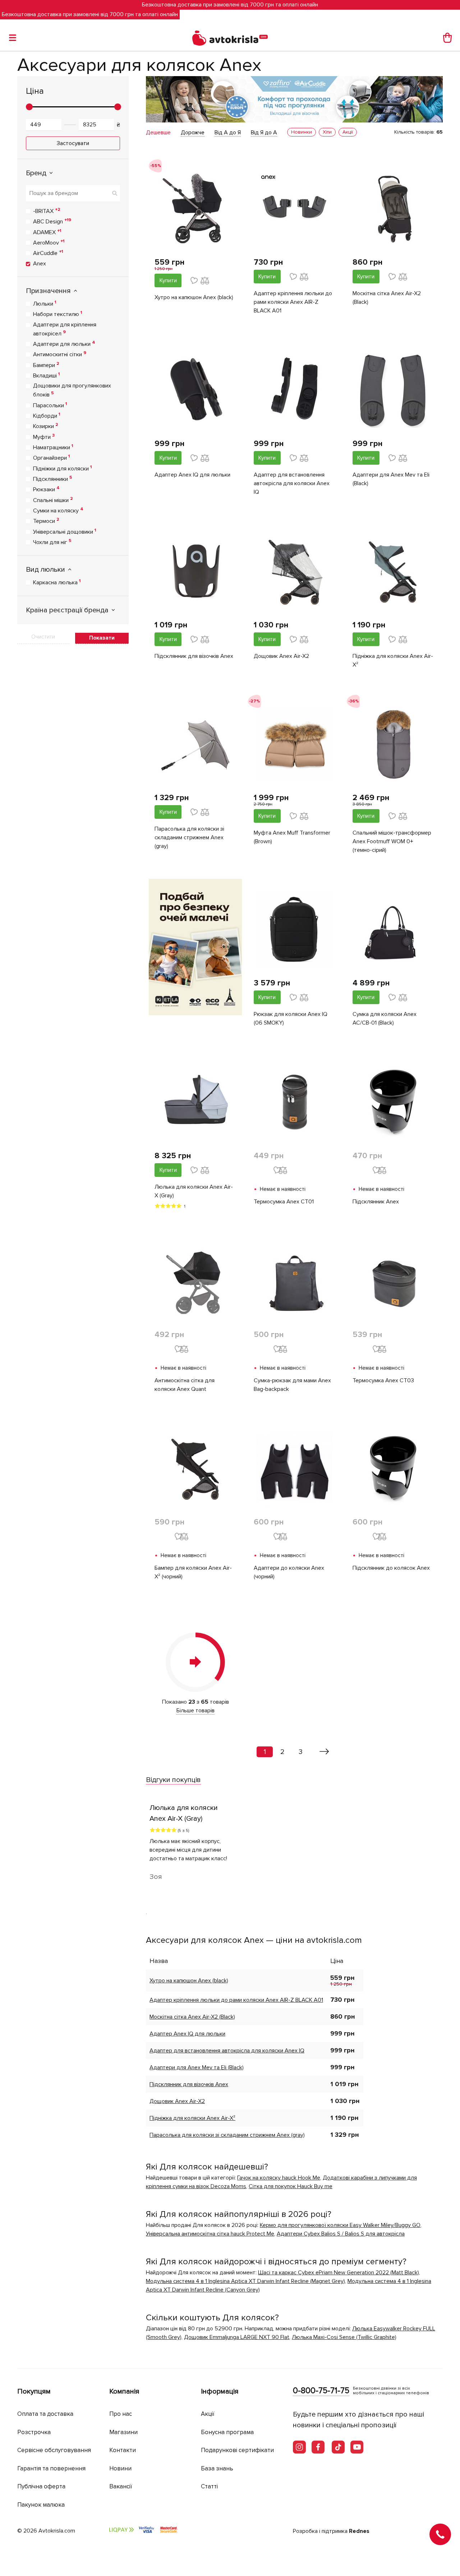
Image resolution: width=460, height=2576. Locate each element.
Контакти (123, 2450)
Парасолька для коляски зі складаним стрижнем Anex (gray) (189, 837)
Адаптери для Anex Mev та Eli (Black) (391, 479)
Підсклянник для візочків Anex (194, 656)
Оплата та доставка (45, 2414)
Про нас (121, 2414)
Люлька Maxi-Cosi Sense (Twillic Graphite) (344, 2337)
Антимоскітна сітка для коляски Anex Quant (185, 1385)
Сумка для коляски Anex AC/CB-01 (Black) (385, 1018)
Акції (208, 2414)
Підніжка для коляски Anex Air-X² (393, 660)
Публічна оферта (41, 2486)
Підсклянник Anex (376, 1202)
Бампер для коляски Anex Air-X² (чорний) (193, 1572)
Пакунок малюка (41, 2505)
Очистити (43, 637)
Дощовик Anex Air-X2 (281, 656)
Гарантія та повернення (51, 2468)
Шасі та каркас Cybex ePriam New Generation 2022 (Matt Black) (339, 2273)
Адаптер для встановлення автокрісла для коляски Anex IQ (292, 483)
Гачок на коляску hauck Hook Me (279, 2178)
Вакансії (121, 2486)
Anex (40, 264)
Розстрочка (34, 2432)
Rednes (359, 2531)
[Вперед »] (324, 1752)
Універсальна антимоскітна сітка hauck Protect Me (210, 2234)
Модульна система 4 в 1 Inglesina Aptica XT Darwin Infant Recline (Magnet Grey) (245, 2281)
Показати (102, 638)
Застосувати (73, 143)
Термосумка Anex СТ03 (383, 1380)
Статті (209, 2486)
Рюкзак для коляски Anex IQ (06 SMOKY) (291, 1018)
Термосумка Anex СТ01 (284, 1202)
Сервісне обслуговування (54, 2450)
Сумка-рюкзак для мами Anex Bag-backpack (292, 1385)
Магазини (123, 2432)
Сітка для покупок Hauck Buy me (291, 2186)
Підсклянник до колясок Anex (391, 1568)
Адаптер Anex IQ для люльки (192, 475)
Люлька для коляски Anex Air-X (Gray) (194, 1191)
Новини (120, 2468)
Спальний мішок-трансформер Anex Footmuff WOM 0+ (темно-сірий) (392, 841)
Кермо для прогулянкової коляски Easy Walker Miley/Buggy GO (340, 2225)
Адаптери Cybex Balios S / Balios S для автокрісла (341, 2234)
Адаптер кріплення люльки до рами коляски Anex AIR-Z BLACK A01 (293, 302)
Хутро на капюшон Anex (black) (194, 297)
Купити (168, 280)
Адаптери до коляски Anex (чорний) (289, 1572)
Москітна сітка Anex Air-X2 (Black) (387, 298)
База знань (217, 2468)
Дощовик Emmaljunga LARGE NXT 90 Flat (237, 2337)
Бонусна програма (227, 2432)
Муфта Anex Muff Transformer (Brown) (292, 837)
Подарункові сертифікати (237, 2450)
